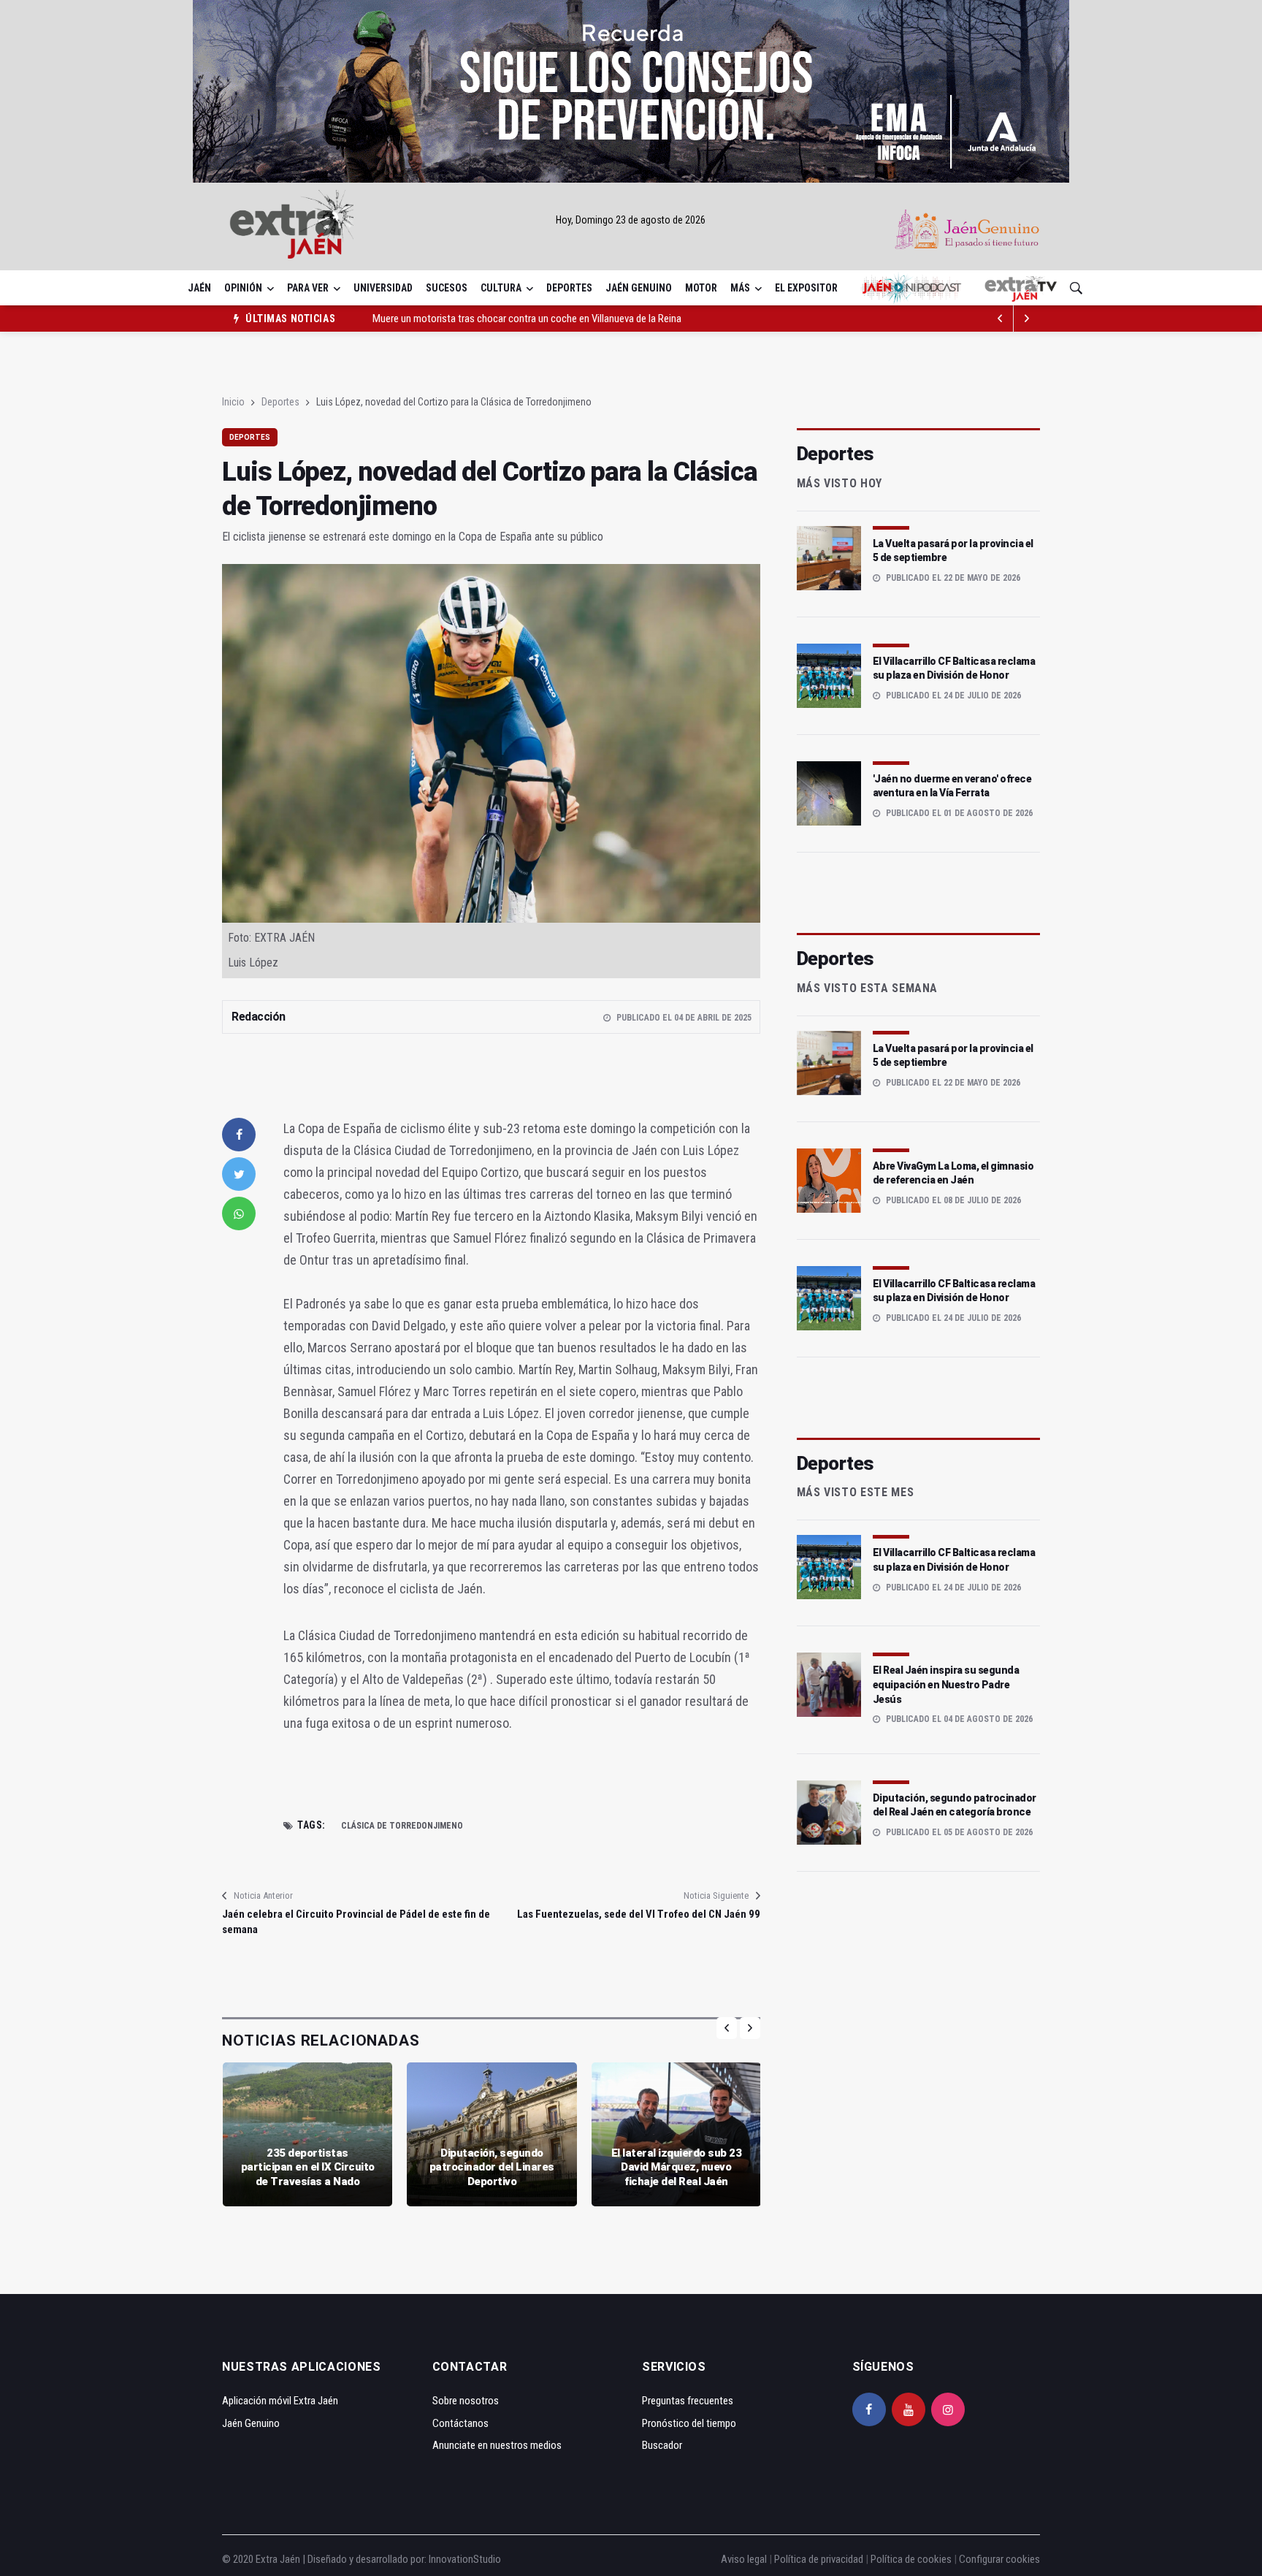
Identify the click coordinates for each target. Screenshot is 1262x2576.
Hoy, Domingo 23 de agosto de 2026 (631, 220)
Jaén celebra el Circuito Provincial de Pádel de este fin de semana (356, 1922)
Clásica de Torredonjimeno (402, 1826)
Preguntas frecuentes (688, 2401)
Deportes (569, 288)
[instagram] (948, 2409)
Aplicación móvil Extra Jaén (280, 2401)
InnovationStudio (465, 2559)
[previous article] (1027, 319)
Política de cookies (911, 2559)
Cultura (501, 288)
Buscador (662, 2445)
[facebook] (239, 1135)
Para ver (308, 288)
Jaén (199, 288)
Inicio (233, 402)
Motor (701, 288)
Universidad (383, 288)
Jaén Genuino (639, 288)
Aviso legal (744, 2559)
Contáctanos (460, 2423)
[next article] (1001, 319)
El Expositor (806, 288)
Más (740, 288)
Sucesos (447, 288)
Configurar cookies (999, 2559)
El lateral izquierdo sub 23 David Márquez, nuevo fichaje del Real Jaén (677, 2167)
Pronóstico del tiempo (689, 2423)
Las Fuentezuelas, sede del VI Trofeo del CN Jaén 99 (638, 1914)
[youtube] (909, 2409)
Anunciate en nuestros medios (497, 2445)
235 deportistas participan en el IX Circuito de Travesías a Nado (308, 2167)
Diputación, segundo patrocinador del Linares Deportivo (492, 2167)
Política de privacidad (819, 2559)
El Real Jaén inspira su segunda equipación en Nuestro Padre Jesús (946, 1684)
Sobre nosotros (466, 2401)
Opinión (243, 288)
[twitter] (239, 1174)
